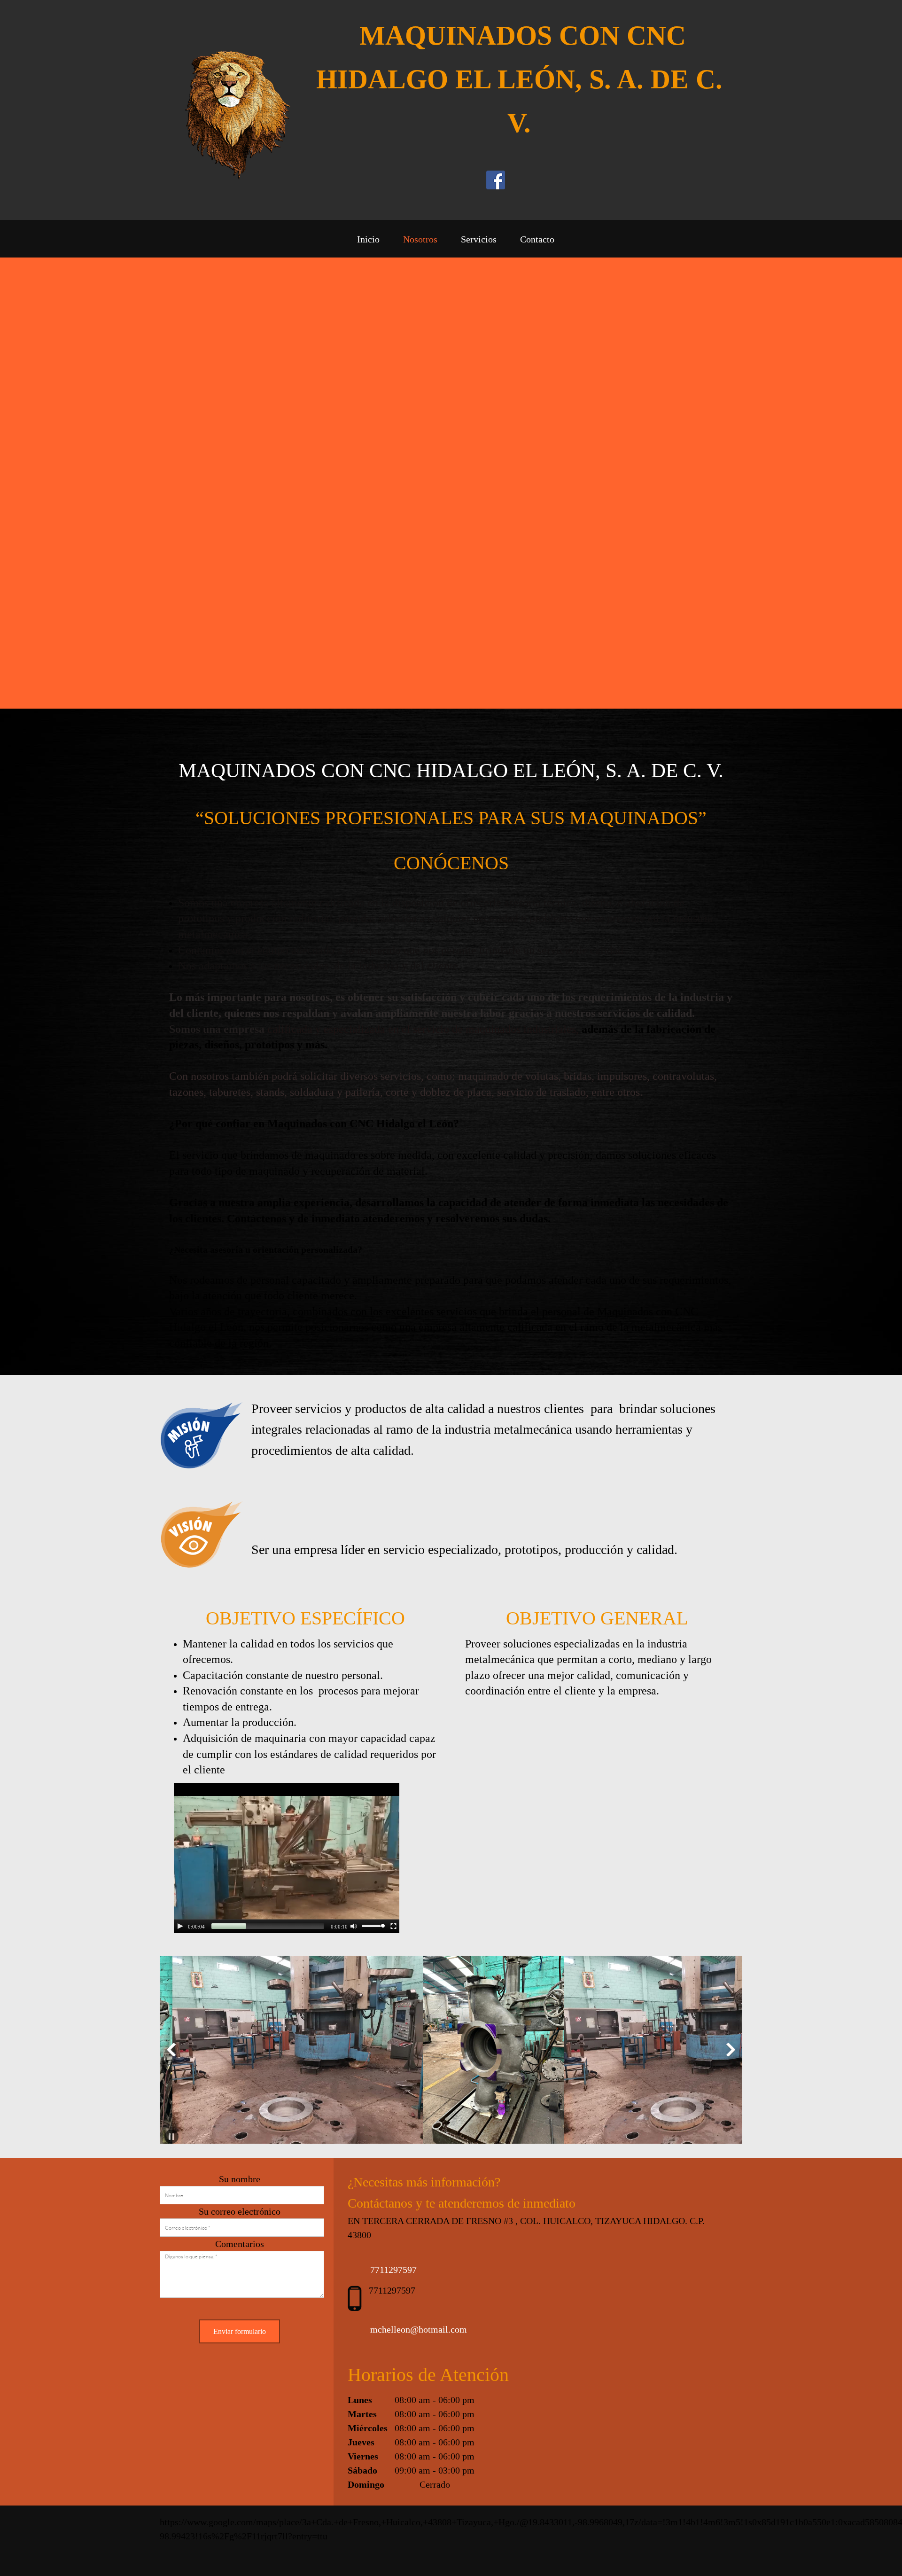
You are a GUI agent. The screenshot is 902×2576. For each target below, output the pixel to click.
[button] (350, 2052)
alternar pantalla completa (394, 1926)
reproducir (180, 1926)
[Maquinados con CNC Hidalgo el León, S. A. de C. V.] (225, 110)
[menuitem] (368, 241)
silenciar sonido (354, 1926)
